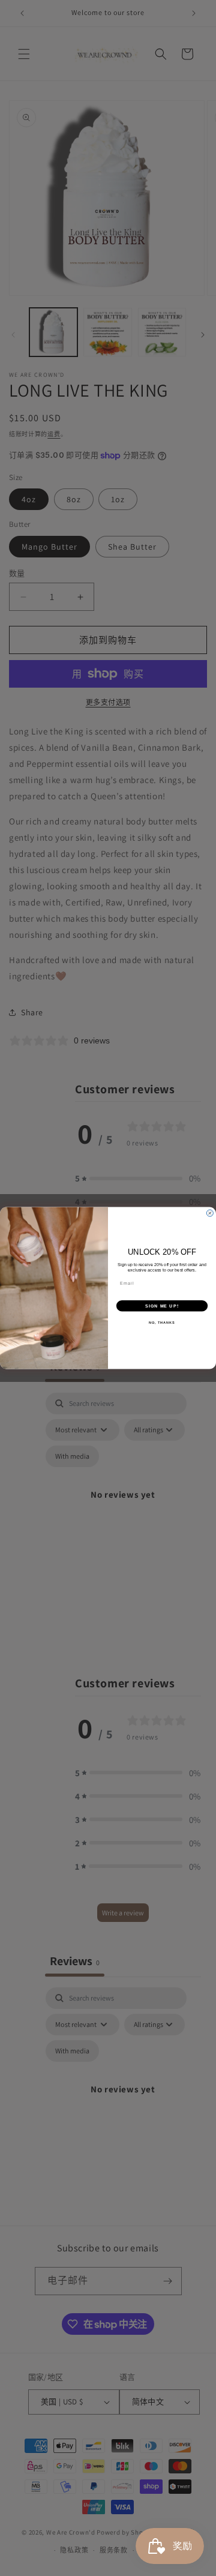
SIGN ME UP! (162, 1306)
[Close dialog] (210, 1213)
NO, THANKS (162, 1323)
